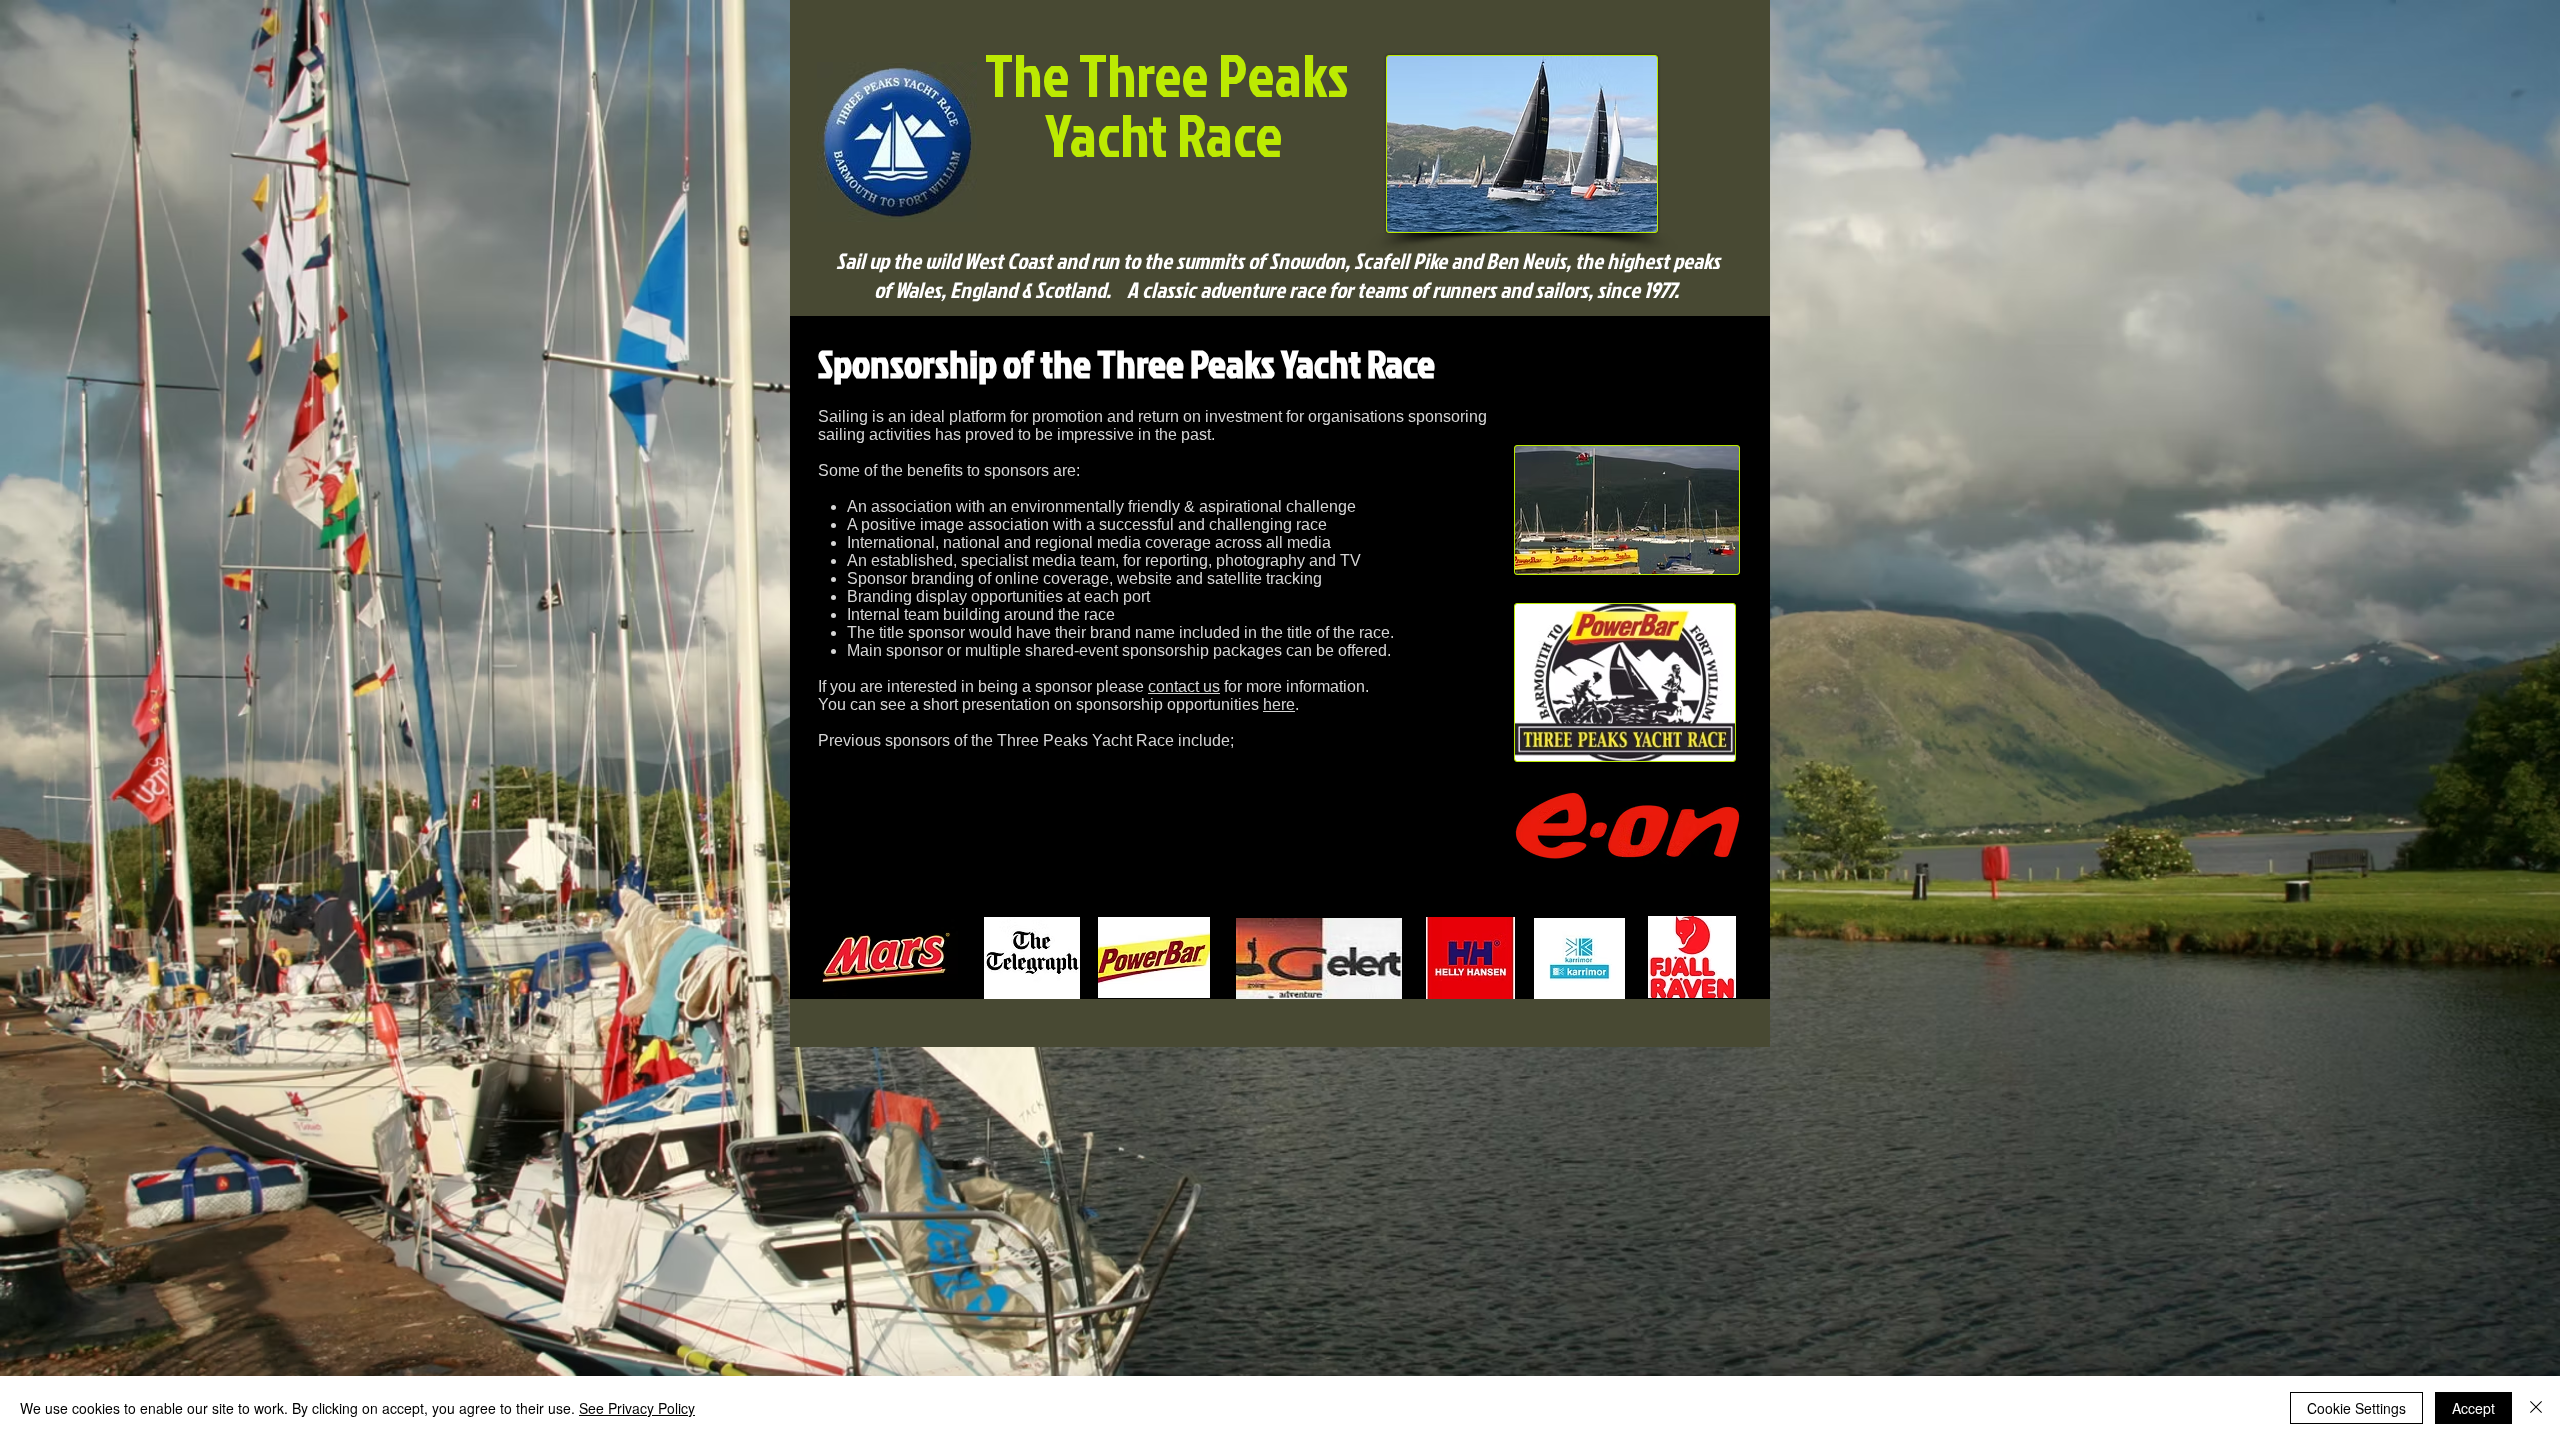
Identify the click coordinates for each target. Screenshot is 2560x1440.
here (1279, 704)
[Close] (2536, 1408)
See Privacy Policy (637, 1408)
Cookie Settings (2356, 1408)
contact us (1184, 686)
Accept (2473, 1408)
